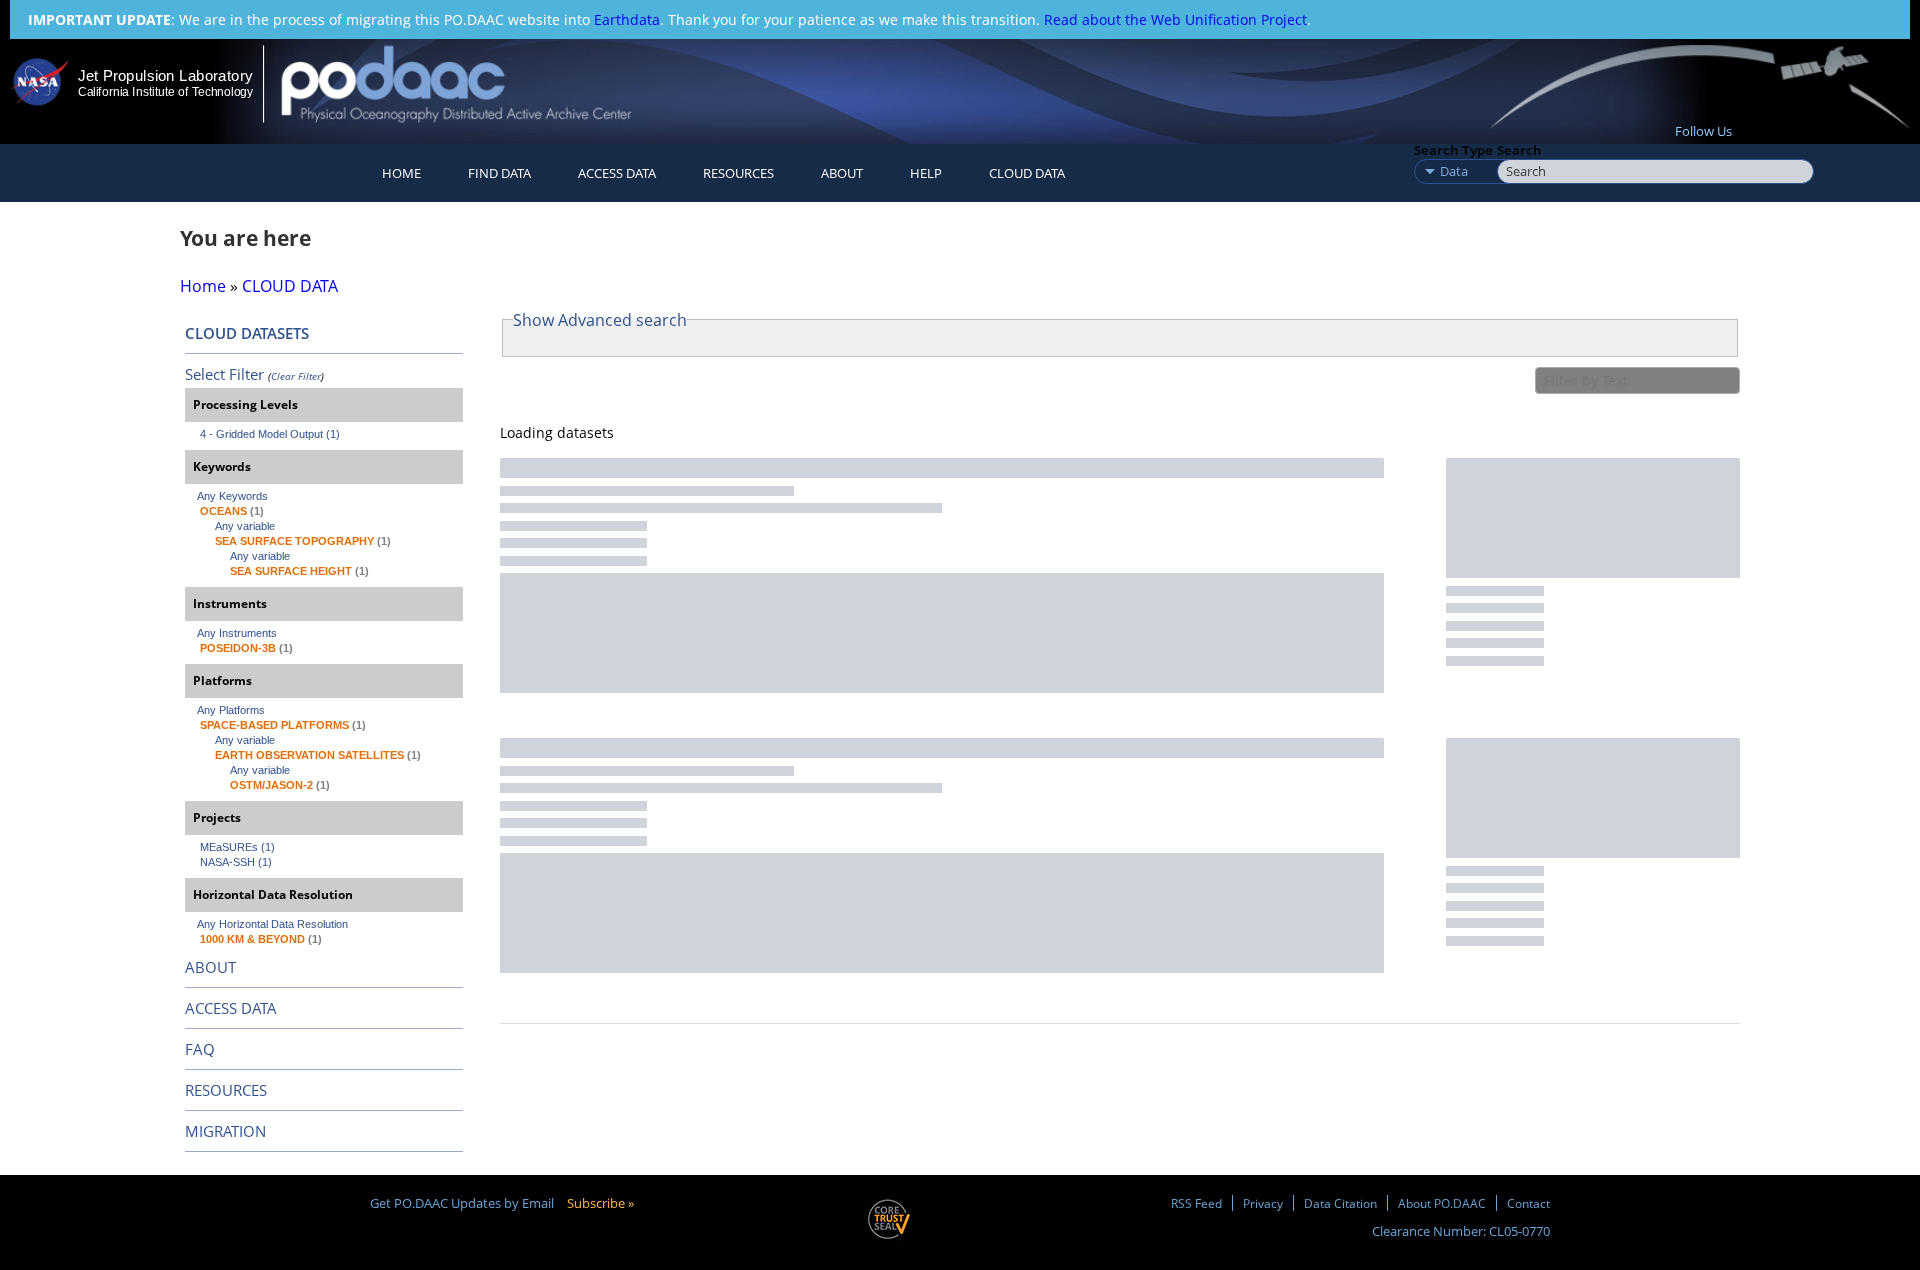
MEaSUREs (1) (237, 847)
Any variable (245, 526)
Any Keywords (232, 496)
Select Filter (224, 374)
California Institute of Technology (165, 92)
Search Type (1453, 150)
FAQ (200, 1049)
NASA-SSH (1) (236, 862)
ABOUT (210, 967)
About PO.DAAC (1442, 1203)
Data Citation (1340, 1203)
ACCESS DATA (231, 1008)
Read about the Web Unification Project (1175, 19)
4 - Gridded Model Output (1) (270, 434)
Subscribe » (600, 1203)
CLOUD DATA (1027, 173)
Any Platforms (231, 710)
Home (401, 173)
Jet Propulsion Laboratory (165, 75)
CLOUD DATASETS (247, 333)
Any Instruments (237, 633)
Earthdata (627, 19)
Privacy (1263, 1203)
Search (1519, 150)
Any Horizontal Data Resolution (272, 924)
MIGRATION (225, 1131)
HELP (926, 173)
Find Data (499, 173)
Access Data (617, 173)
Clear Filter (296, 376)
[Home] (473, 83)
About (842, 173)
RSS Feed (1196, 1203)
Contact (1528, 1203)
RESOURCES (738, 173)
